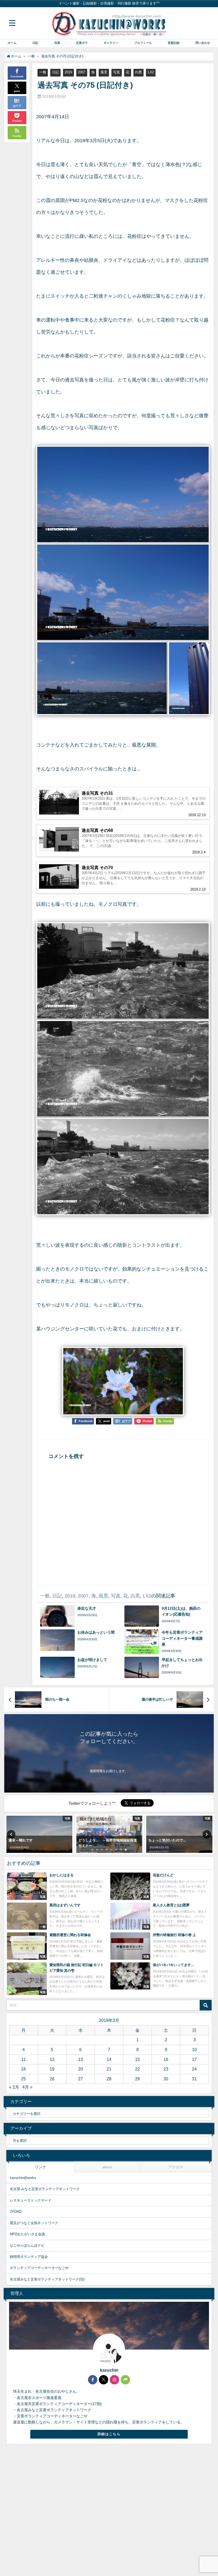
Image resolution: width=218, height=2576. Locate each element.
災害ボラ (82, 43)
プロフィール (143, 43)
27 (81, 2079)
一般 (43, 72)
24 (194, 2069)
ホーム (12, 43)
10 (194, 2050)
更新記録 (174, 43)
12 (52, 2059)
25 (23, 2079)
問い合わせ (203, 43)
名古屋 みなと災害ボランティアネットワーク (45, 2189)
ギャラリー (111, 43)
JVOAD (16, 2212)
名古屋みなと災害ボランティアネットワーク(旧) (47, 2279)
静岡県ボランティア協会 (29, 2257)
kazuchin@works (23, 2178)
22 (137, 2069)
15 (137, 2059)
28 (109, 2079)
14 (109, 2059)
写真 (57, 43)
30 (166, 2079)
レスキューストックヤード (31, 2200)
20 (81, 2069)
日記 (35, 43)
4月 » (27, 2087)
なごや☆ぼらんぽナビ (27, 2246)
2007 (82, 72)
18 (23, 2069)
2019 (68, 72)
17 (194, 2059)
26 (52, 2079)
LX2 (151, 72)
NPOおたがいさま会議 (27, 2234)
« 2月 (14, 2087)
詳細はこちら (109, 2434)
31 (194, 2079)
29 (137, 2079)
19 (52, 2069)
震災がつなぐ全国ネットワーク (34, 2223)
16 (166, 2059)
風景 (104, 72)
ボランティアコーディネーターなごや (39, 2268)
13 (81, 2059)
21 (109, 2069)
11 (24, 2059)
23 (166, 2069)
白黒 (139, 72)
